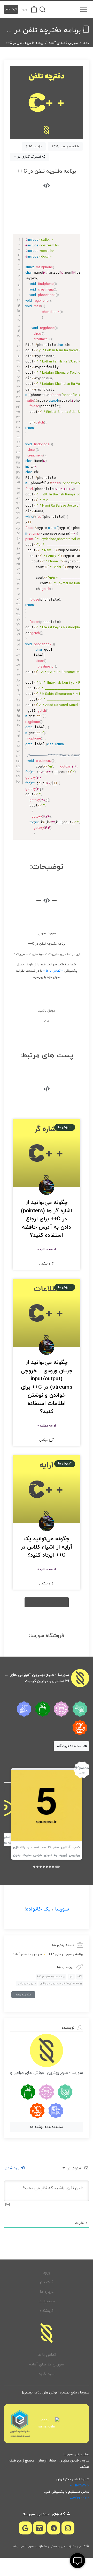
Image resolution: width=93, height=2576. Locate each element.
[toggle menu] (84, 9)
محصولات (47, 2301)
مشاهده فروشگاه (70, 1746)
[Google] (25, 2528)
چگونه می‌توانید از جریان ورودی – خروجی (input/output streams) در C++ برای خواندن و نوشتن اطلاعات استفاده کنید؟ (47, 1387)
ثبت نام (11, 9)
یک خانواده (38, 1909)
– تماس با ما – (53, 971)
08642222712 (79, 2498)
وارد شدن (13, 2168)
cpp (71, 1977)
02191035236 (80, 2486)
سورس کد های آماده (63, 43)
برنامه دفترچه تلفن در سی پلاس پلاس (61, 1983)
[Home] (47, 2333)
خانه (86, 43)
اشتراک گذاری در (29, 157)
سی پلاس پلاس (27, 1983)
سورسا (62, 1909)
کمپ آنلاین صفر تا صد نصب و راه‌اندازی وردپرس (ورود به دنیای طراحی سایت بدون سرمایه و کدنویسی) (47, 1855)
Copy (75, 238)
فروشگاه (47, 2311)
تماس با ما (47, 2355)
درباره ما (47, 2292)
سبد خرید (47, 2374)
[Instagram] (68, 2528)
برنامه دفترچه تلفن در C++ (51, 1977)
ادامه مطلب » (47, 1249)
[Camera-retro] (40, 2528)
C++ (80, 1977)
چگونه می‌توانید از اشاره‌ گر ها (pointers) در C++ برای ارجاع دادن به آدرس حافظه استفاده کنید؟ (47, 1219)
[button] (47, 1602)
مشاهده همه (23, 1995)
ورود (24, 9)
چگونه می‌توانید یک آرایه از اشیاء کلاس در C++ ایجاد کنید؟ (47, 1547)
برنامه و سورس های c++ (66, 1954)
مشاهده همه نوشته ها (47, 2127)
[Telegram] (54, 2528)
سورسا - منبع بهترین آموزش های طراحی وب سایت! (36, 1675)
